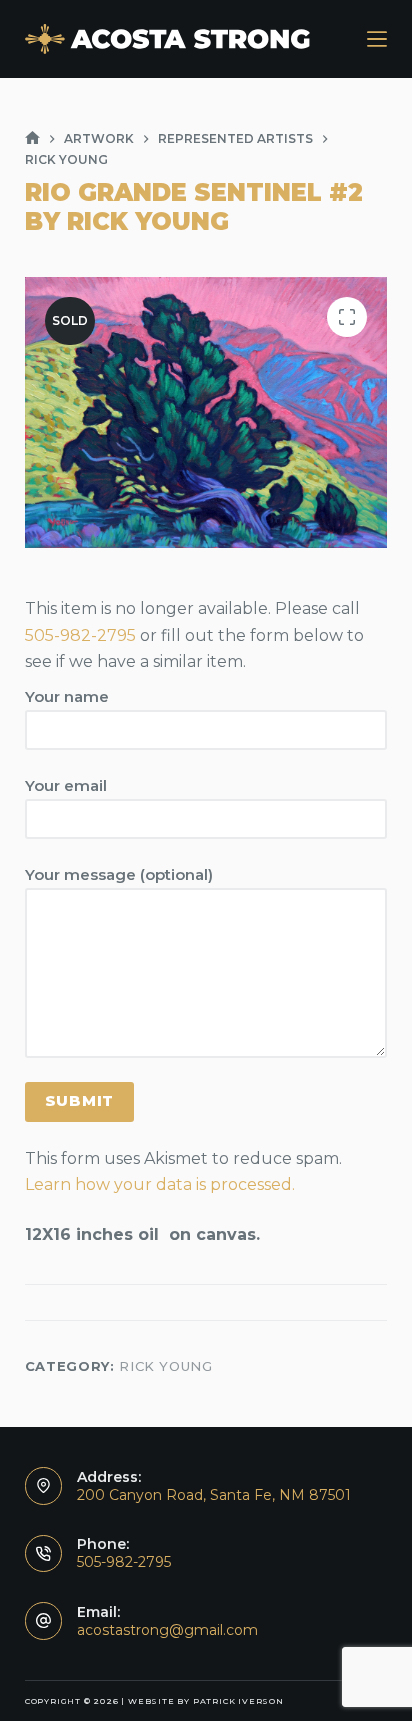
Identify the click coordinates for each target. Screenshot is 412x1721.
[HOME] (32, 138)
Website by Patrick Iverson (206, 1701)
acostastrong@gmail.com (167, 1630)
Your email (66, 785)
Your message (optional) (119, 874)
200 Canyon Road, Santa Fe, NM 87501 (214, 1495)
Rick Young (166, 1366)
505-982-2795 (80, 635)
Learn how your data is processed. (160, 1184)
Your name (67, 696)
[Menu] (377, 39)
